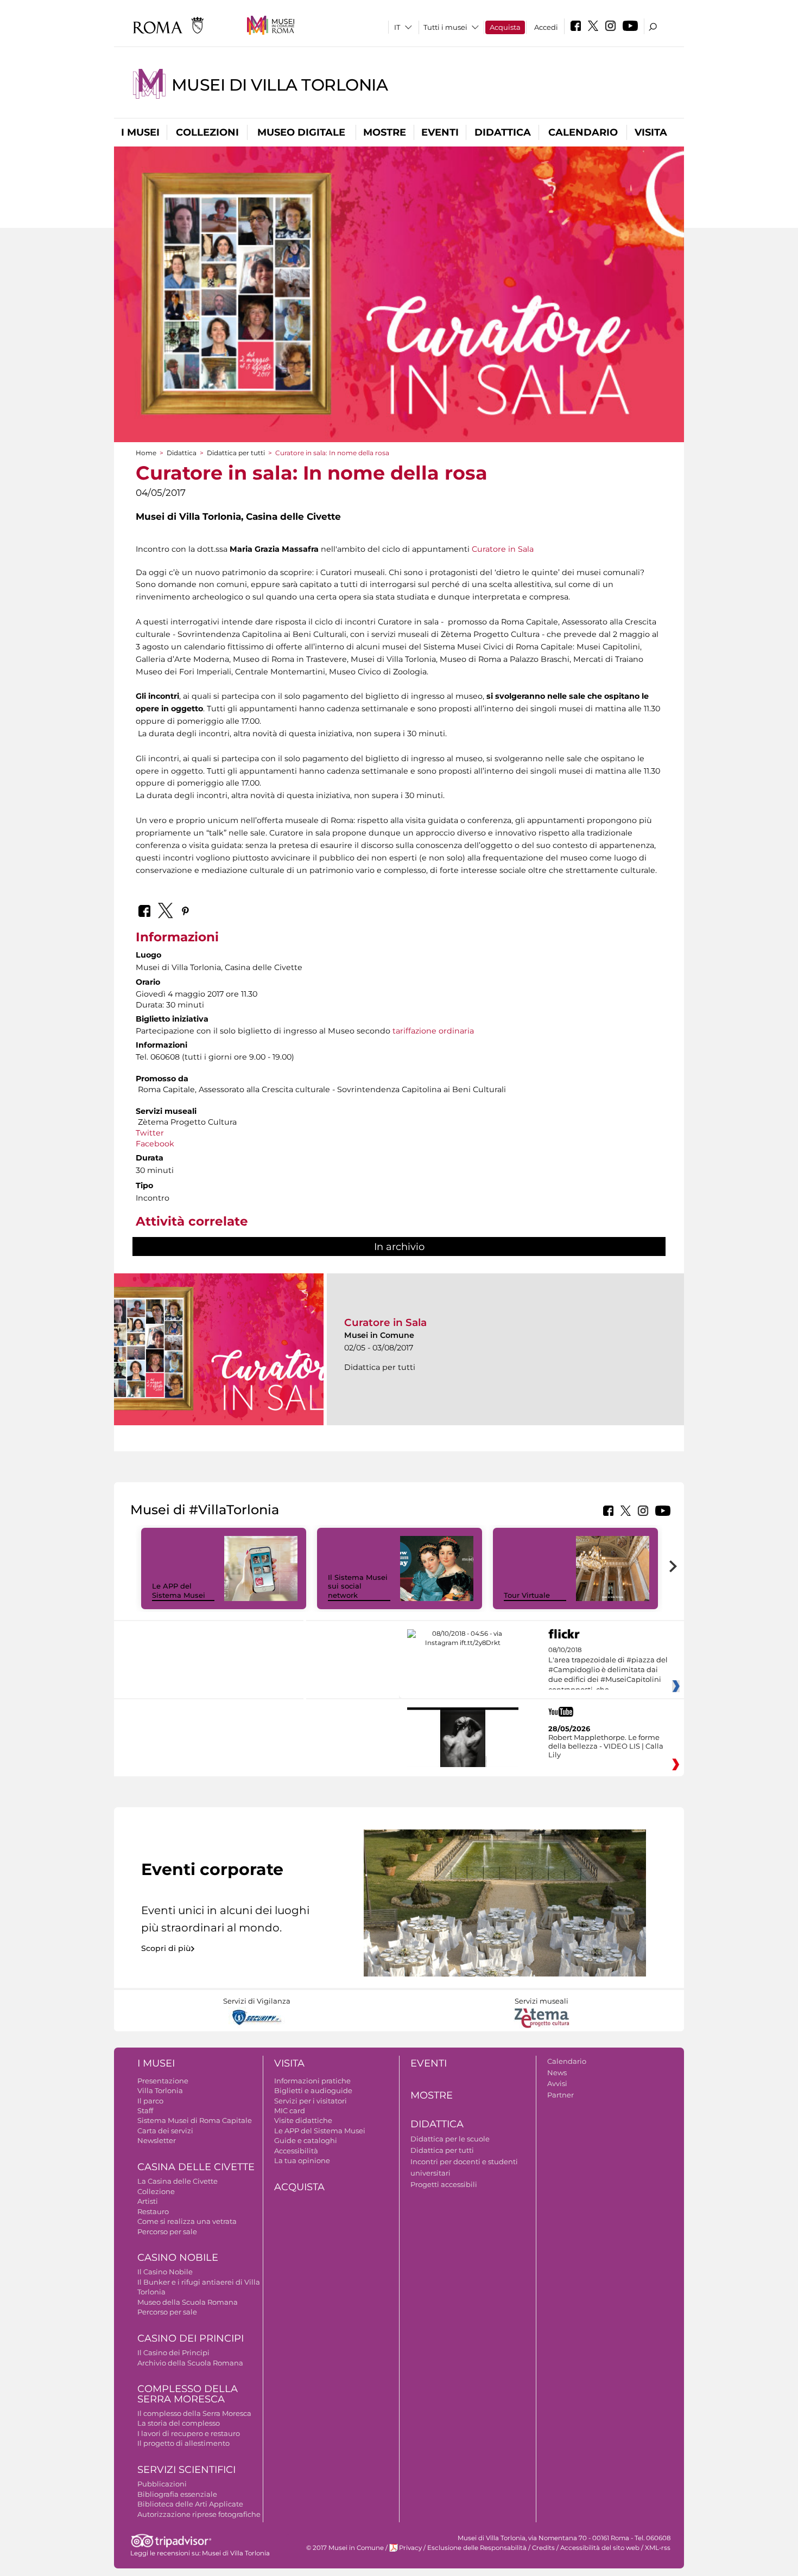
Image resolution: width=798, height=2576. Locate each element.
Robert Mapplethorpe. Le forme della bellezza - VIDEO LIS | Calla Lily (606, 1746)
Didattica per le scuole (450, 2139)
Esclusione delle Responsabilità (477, 2548)
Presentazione (163, 2081)
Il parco (150, 2101)
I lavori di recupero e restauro (189, 2433)
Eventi (440, 132)
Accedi (546, 27)
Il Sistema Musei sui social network (358, 1586)
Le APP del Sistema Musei (179, 1590)
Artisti (148, 2201)
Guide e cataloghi (306, 2140)
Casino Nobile (178, 2258)
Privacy (410, 2548)
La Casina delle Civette (178, 2181)
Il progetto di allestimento (183, 2443)
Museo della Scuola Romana (188, 2302)
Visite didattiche (303, 2120)
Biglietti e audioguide (313, 2090)
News (557, 2073)
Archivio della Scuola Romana (190, 2363)
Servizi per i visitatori (311, 2101)
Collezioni (207, 132)
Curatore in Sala (503, 549)
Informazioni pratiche (312, 2081)
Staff (145, 2110)
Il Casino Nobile (165, 2272)
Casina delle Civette (196, 2167)
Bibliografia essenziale (177, 2494)
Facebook (155, 1144)
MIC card (290, 2110)
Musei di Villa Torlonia (280, 85)
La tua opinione (302, 2160)
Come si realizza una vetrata (187, 2221)
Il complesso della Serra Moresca (194, 2413)
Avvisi (557, 2083)
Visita (651, 132)
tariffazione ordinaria (433, 1031)
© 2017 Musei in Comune (345, 2548)
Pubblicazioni (162, 2484)
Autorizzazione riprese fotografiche (199, 2514)
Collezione (156, 2191)
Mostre (385, 132)
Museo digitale (301, 132)
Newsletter (157, 2140)
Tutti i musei (445, 27)
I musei (140, 132)
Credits (543, 2548)
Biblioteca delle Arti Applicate (190, 2504)
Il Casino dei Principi (173, 2352)
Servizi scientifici (186, 2470)
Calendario (583, 132)
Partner (560, 2095)
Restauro (153, 2211)
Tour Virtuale (527, 1595)
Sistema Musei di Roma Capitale (195, 2120)
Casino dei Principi (191, 2338)
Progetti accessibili (444, 2184)
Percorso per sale (167, 2231)
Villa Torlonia (160, 2090)
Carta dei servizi (165, 2131)
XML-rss (658, 2548)
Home (146, 453)
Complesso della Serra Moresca (188, 2394)
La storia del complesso (179, 2423)
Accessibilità (296, 2151)
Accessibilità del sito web (600, 2548)
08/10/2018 (608, 1670)
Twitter (151, 1133)
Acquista (505, 27)
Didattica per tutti (236, 453)
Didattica (503, 132)
